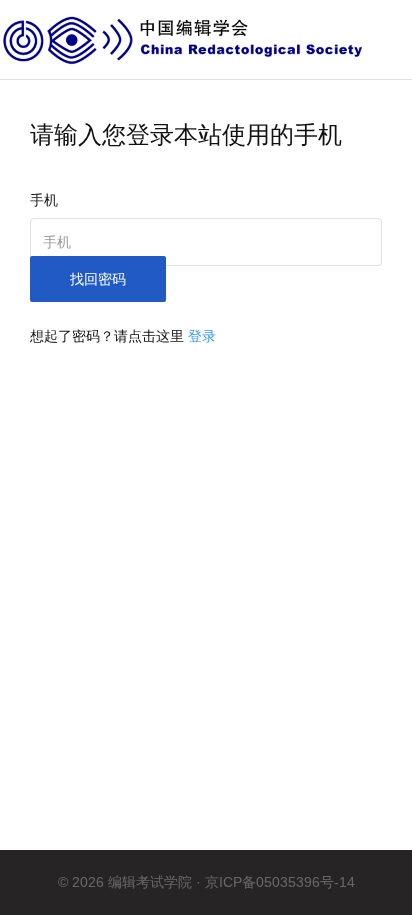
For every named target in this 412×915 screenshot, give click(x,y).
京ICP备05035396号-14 (280, 882)
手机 (44, 200)
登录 (202, 336)
